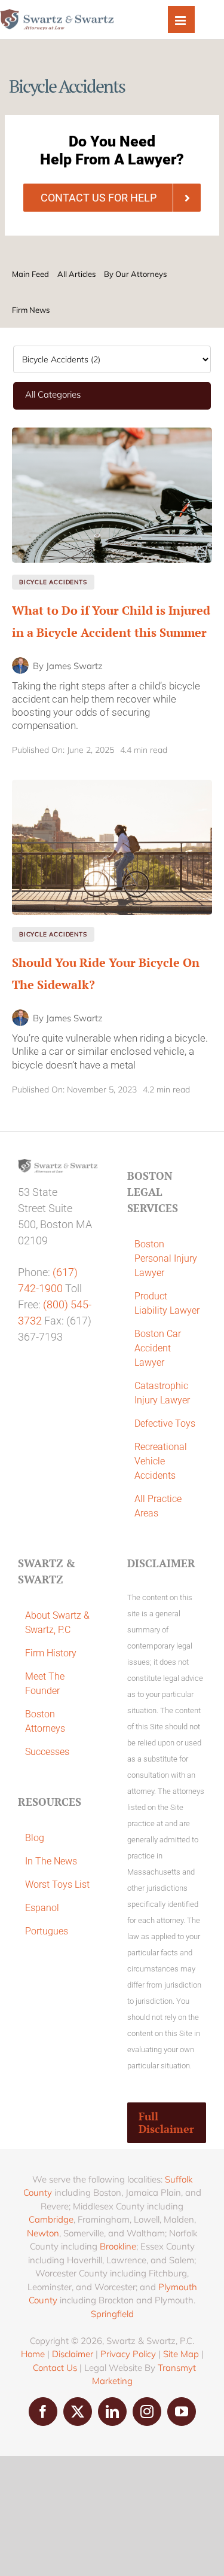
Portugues (47, 1931)
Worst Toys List (57, 1884)
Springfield (112, 2314)
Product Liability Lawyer (167, 1303)
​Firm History (51, 1653)
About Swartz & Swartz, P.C (57, 1623)
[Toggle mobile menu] (181, 19)
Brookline (118, 2246)
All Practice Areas (158, 1506)
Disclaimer (73, 2354)
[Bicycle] (112, 785)
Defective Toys (165, 1423)
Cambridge (51, 2219)
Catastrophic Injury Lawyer (162, 1393)
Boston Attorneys (45, 1721)
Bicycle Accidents (53, 582)
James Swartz (74, 666)
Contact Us (55, 2368)
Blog (35, 1838)
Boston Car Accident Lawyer (158, 1348)
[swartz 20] (112, 433)
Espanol (42, 1908)
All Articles (76, 274)
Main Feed (30, 274)
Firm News (31, 310)
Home (33, 2354)
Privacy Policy (128, 2354)
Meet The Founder (45, 1684)
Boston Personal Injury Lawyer (166, 1258)
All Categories (53, 394)
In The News (51, 1861)
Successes (47, 1752)
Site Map (181, 2354)
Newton (43, 2233)
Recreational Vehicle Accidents (161, 1461)
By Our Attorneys (135, 274)
